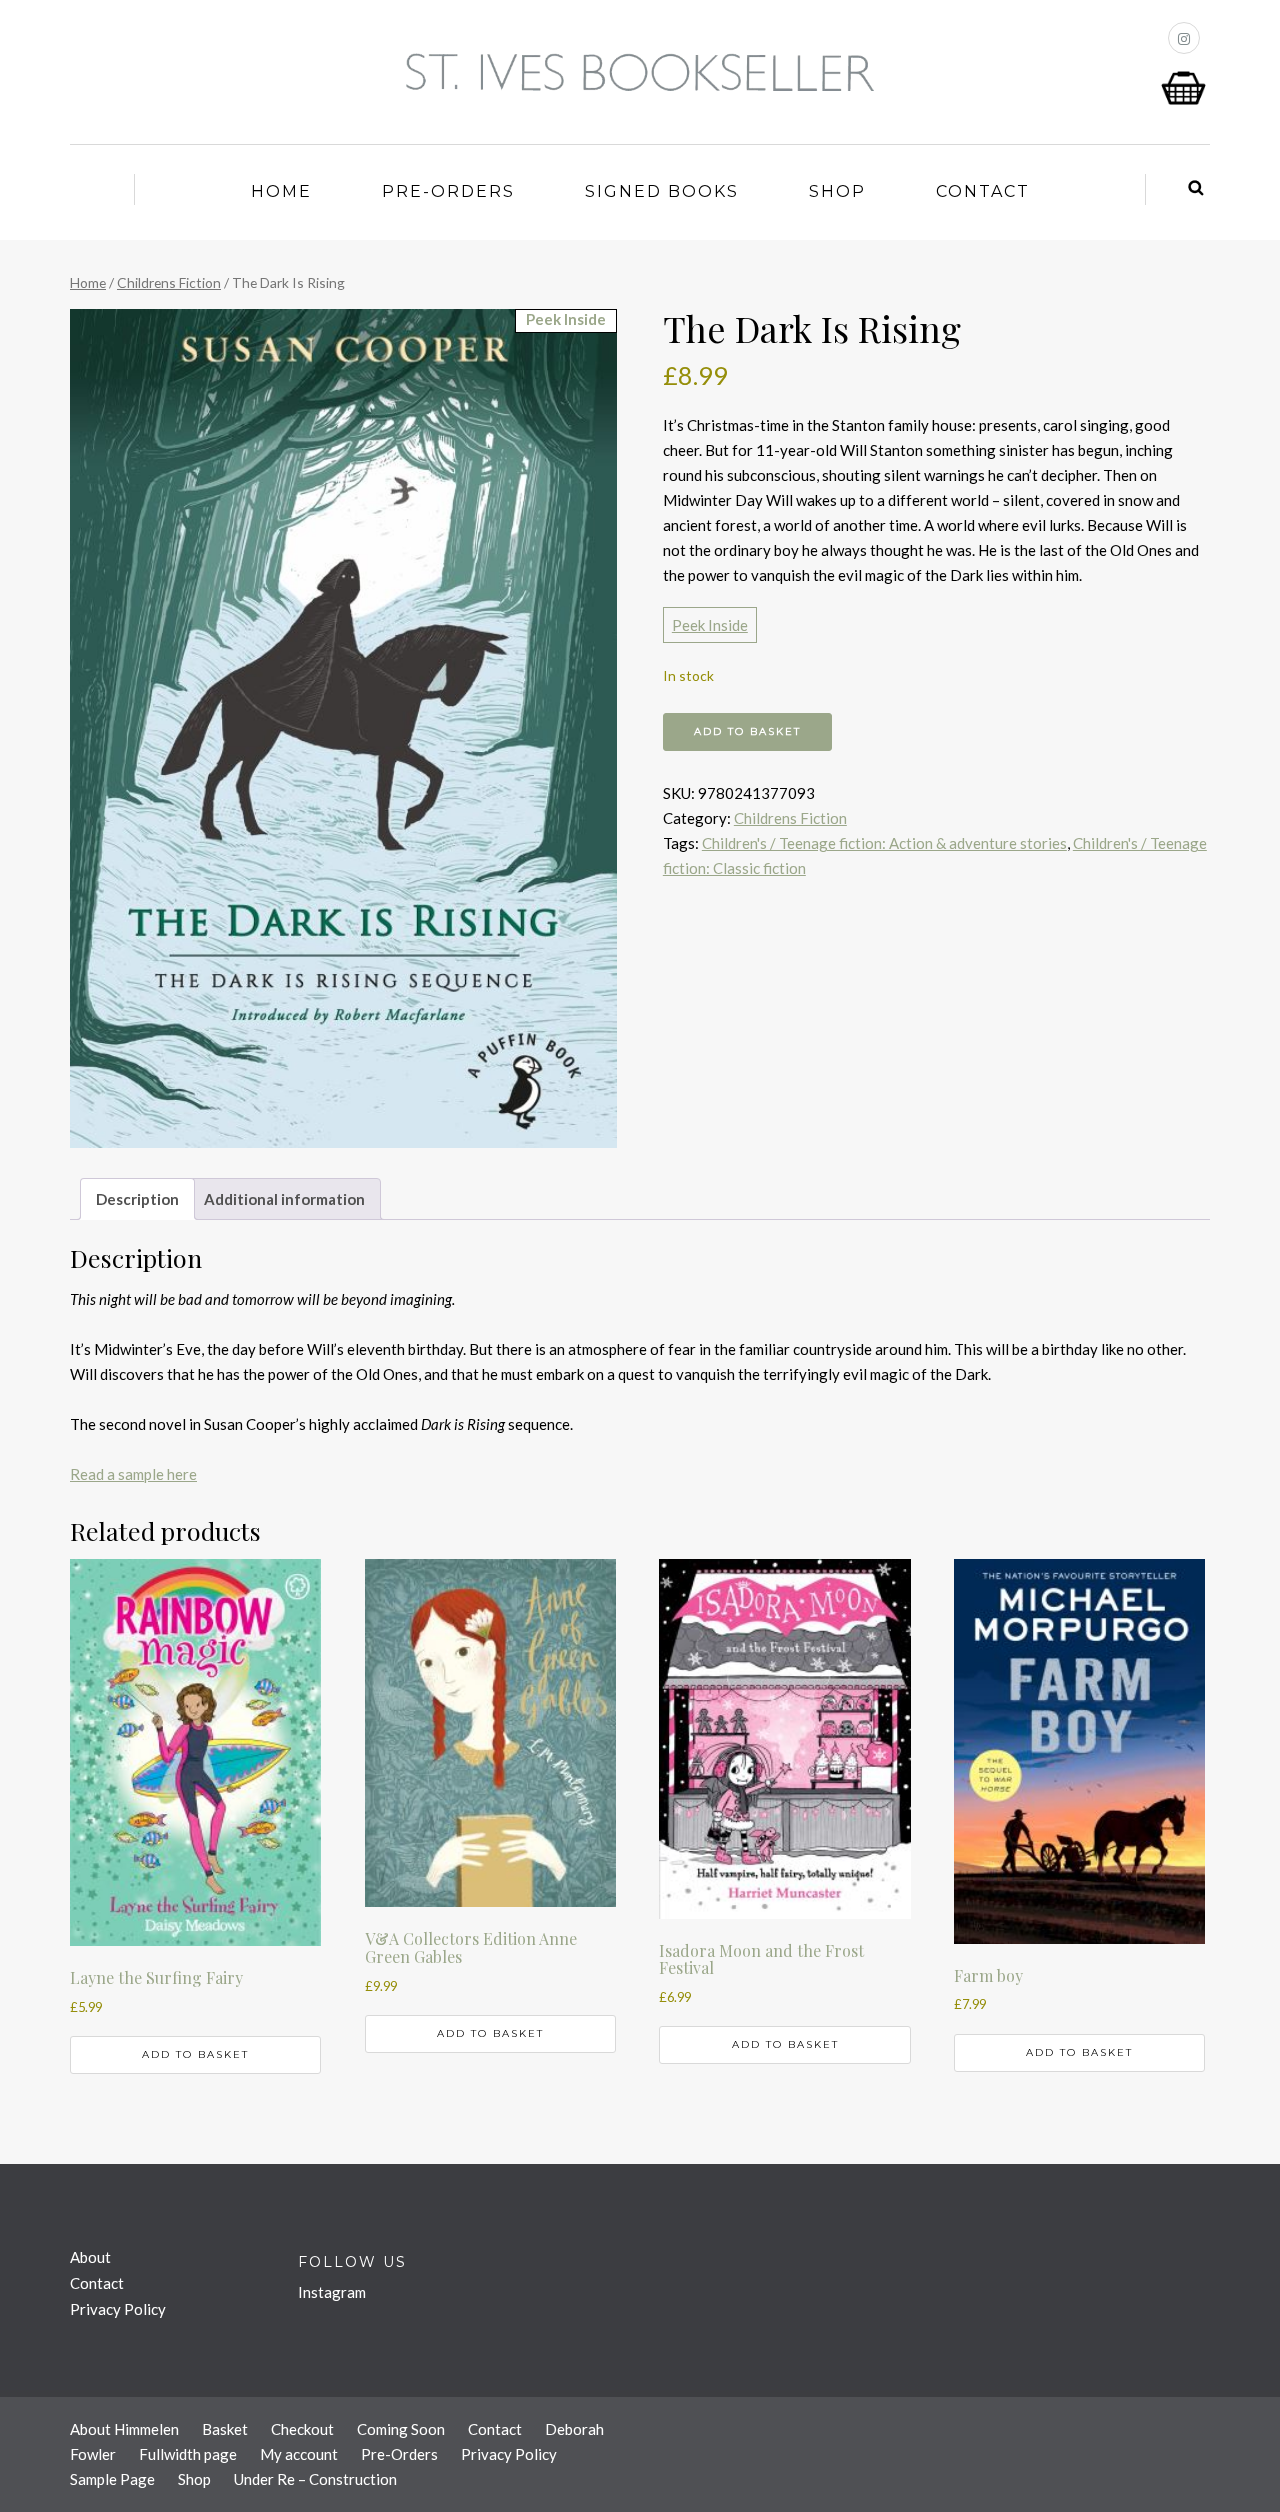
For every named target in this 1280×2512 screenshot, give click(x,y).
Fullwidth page (188, 2454)
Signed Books (662, 191)
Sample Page (112, 2479)
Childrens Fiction (169, 282)
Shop (837, 191)
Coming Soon (401, 2429)
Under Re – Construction (315, 2479)
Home (281, 191)
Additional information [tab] (284, 1199)
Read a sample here (133, 1474)
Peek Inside (710, 625)
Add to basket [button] (195, 2054)
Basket (225, 2429)
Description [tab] (137, 1199)
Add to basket (747, 731)
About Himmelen (124, 2429)
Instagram (332, 2292)
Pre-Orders (448, 191)
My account (299, 2454)
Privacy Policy (118, 2309)
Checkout (302, 2429)
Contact (983, 191)
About (90, 2257)
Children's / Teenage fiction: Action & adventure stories (884, 843)
